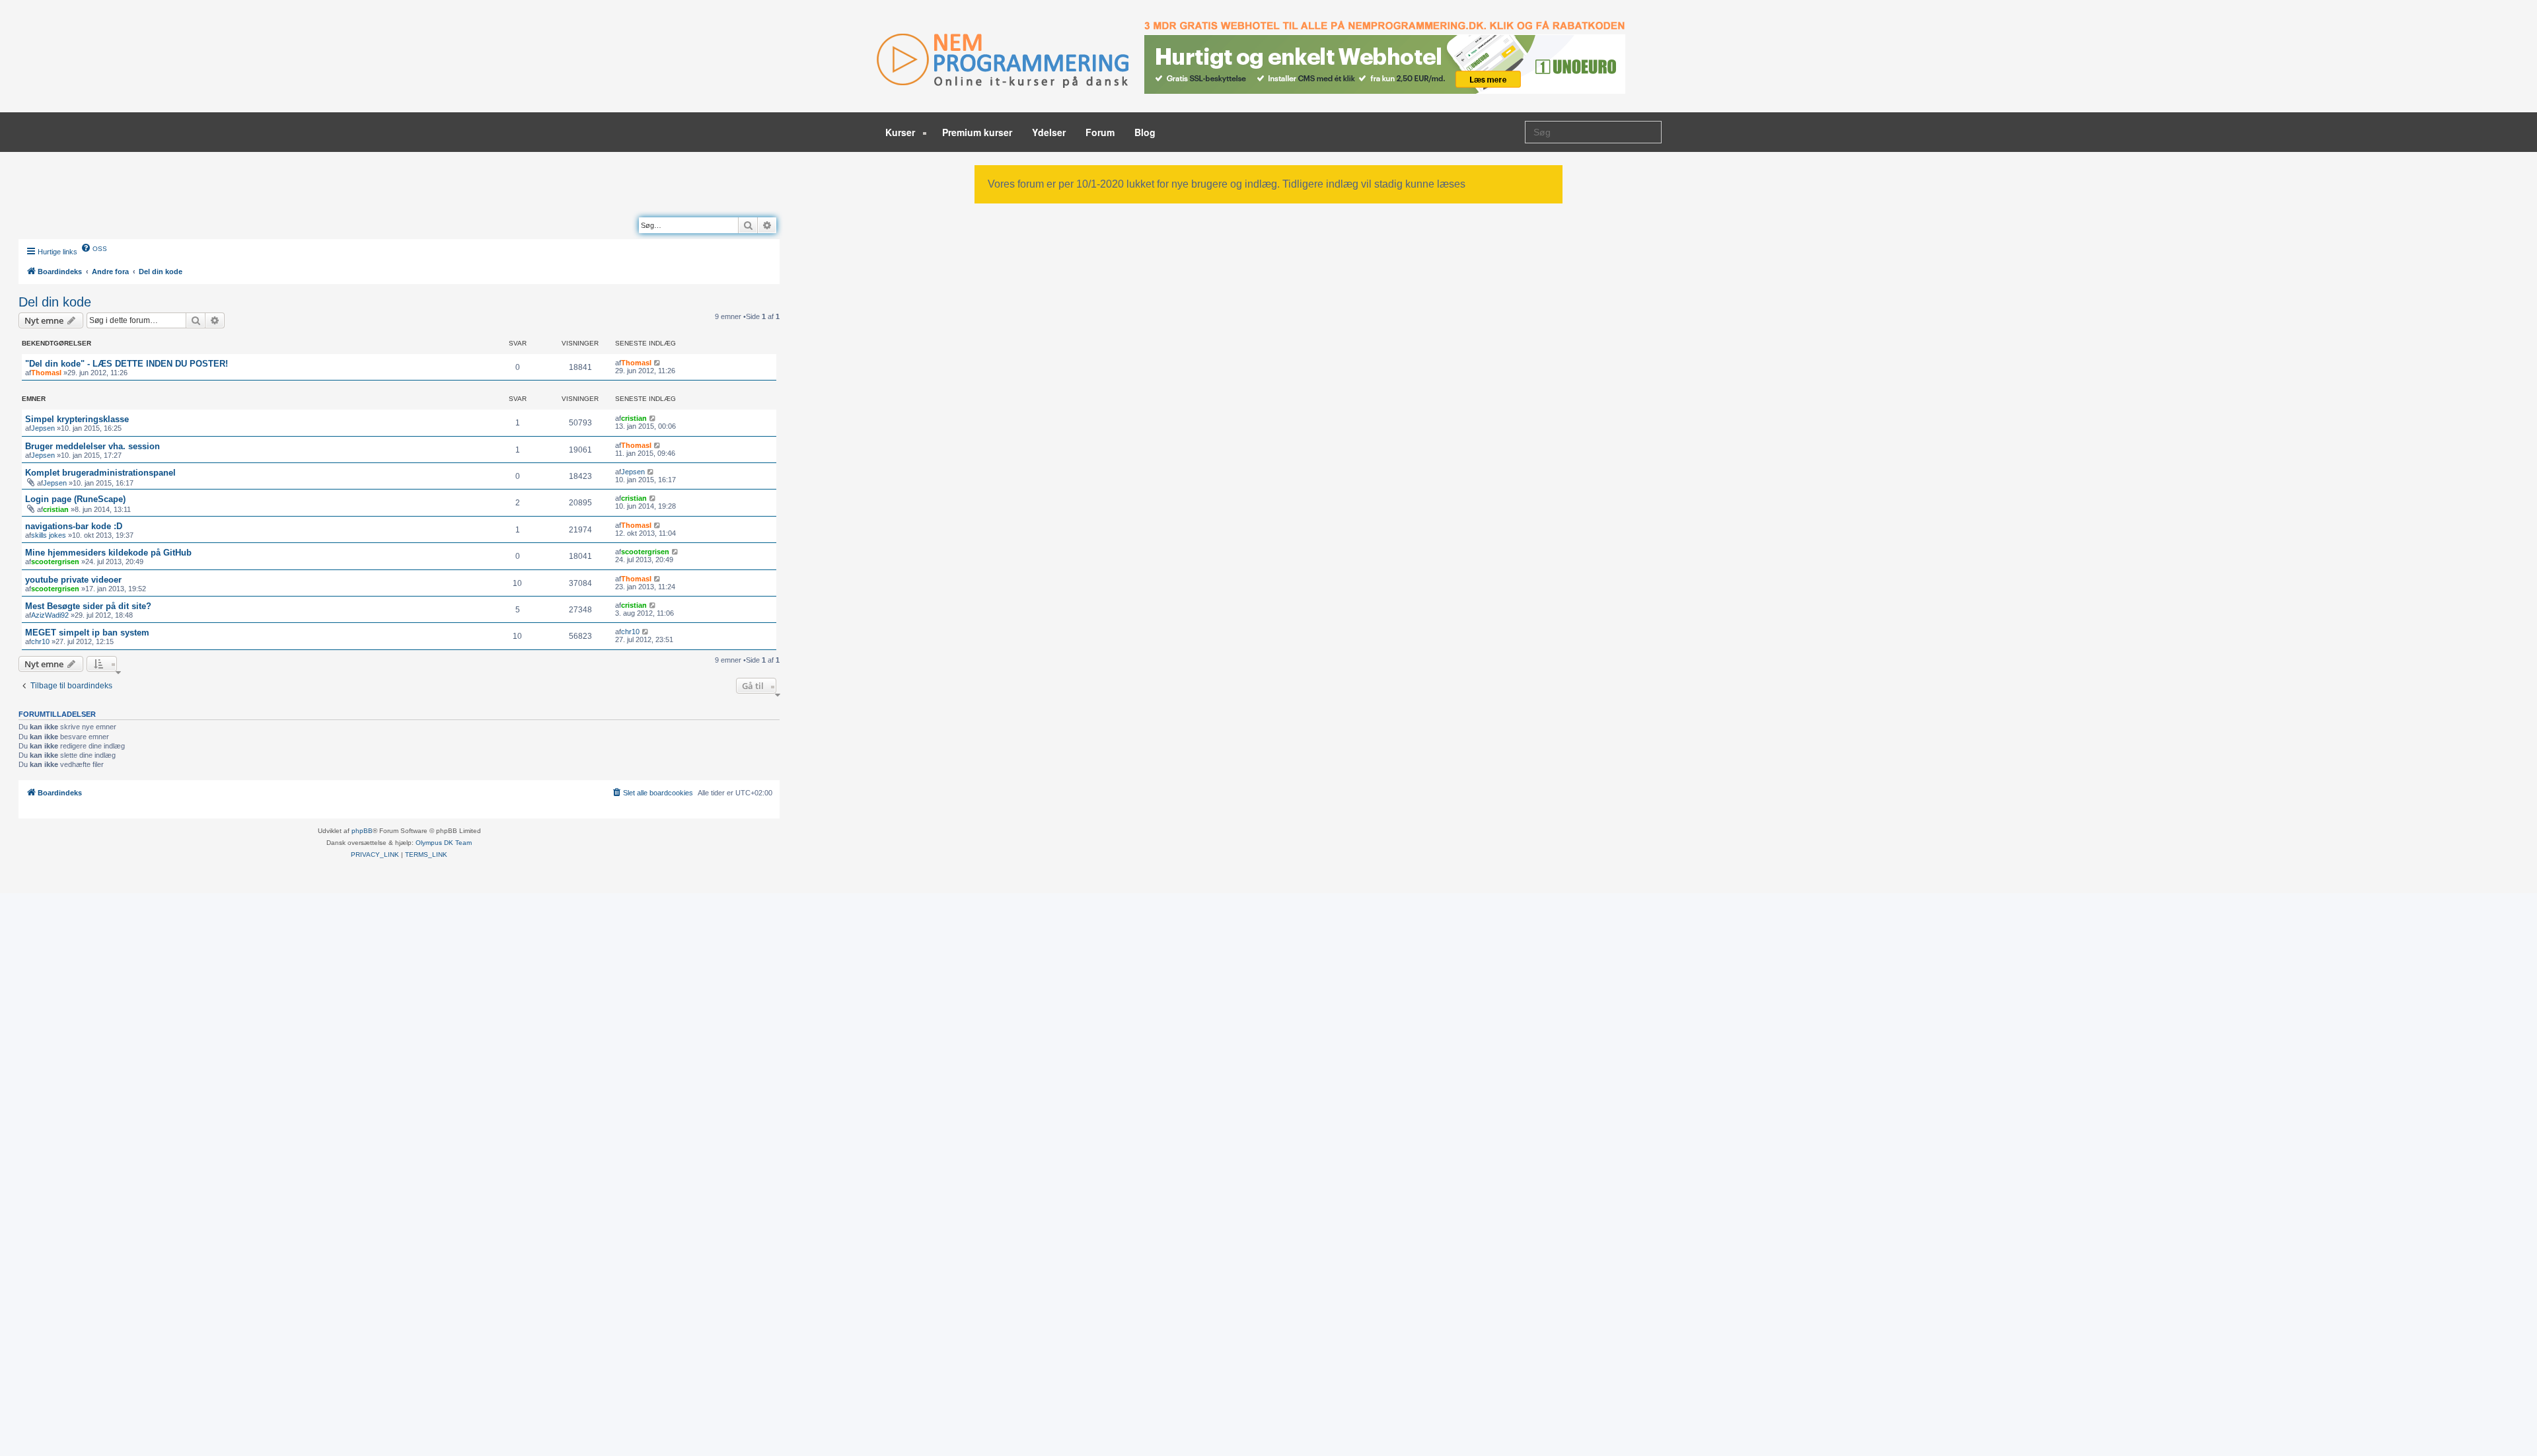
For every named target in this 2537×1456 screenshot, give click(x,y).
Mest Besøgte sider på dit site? (88, 606)
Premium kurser (977, 132)
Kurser (901, 132)
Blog (1145, 132)
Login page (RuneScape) (75, 499)
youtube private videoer (73, 580)
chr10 (40, 641)
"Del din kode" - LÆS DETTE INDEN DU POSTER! (127, 364)
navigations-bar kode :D (74, 526)
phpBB (362, 831)
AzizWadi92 (50, 615)
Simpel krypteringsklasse (77, 419)
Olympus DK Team (444, 843)
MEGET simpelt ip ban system (87, 633)
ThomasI (46, 373)
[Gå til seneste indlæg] (658, 363)
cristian (634, 418)
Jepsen (43, 428)
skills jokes (49, 535)
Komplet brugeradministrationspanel (100, 473)
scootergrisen (55, 562)
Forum (1100, 132)
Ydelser (1049, 132)
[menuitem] (94, 248)
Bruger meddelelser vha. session (92, 446)
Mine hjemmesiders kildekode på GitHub (108, 553)
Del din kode (55, 302)
